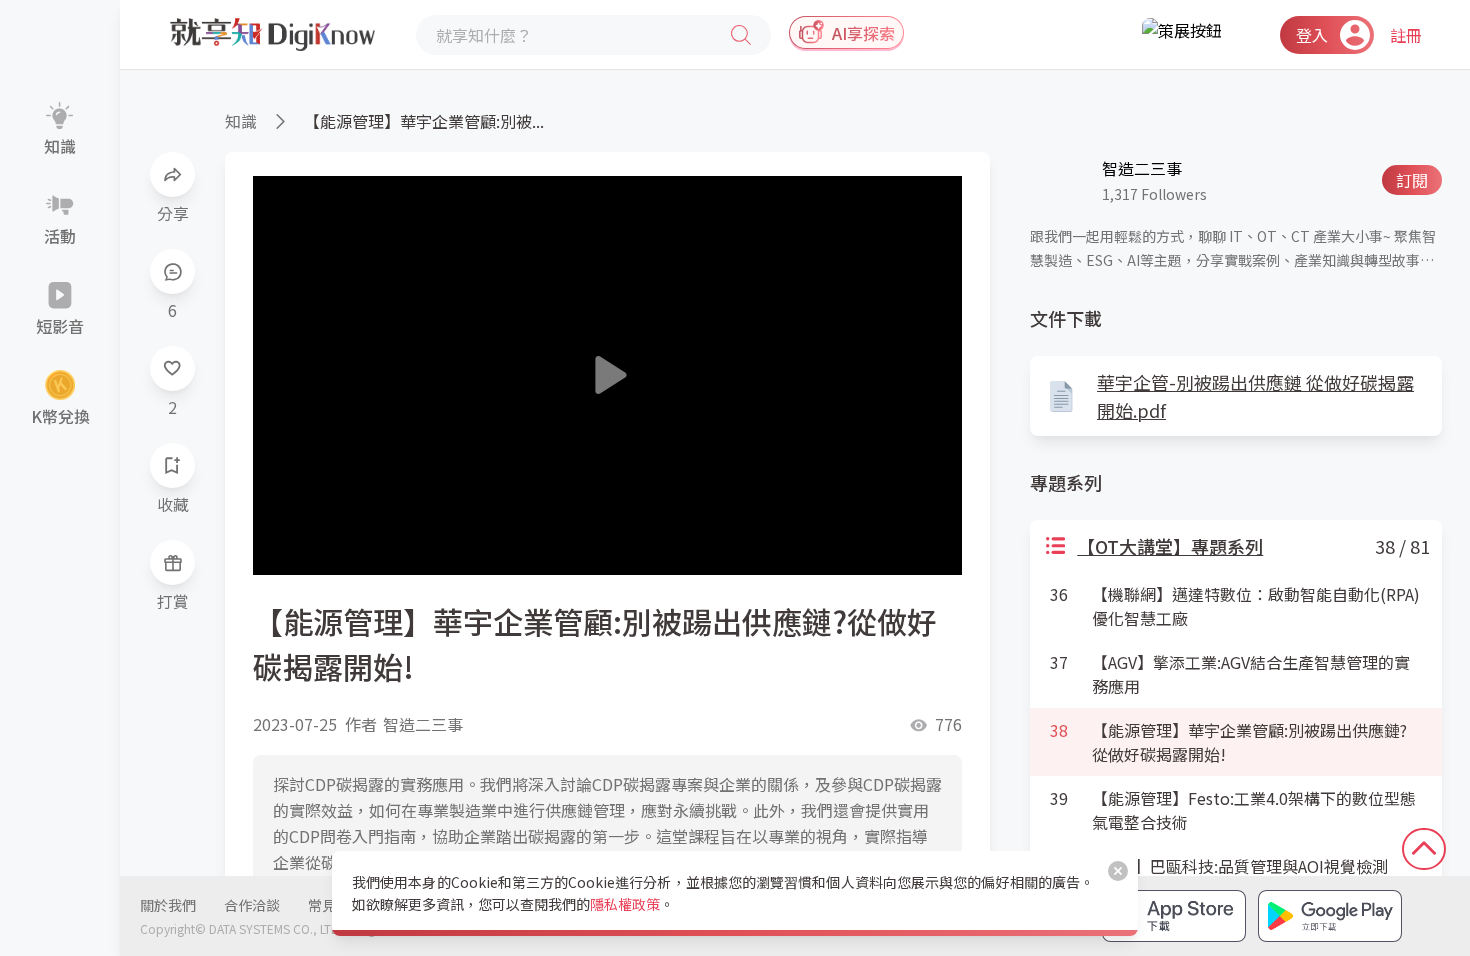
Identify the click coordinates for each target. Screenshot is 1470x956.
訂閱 (1412, 180)
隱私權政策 (625, 904)
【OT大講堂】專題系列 (1170, 546)
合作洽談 (252, 905)
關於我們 (168, 905)
